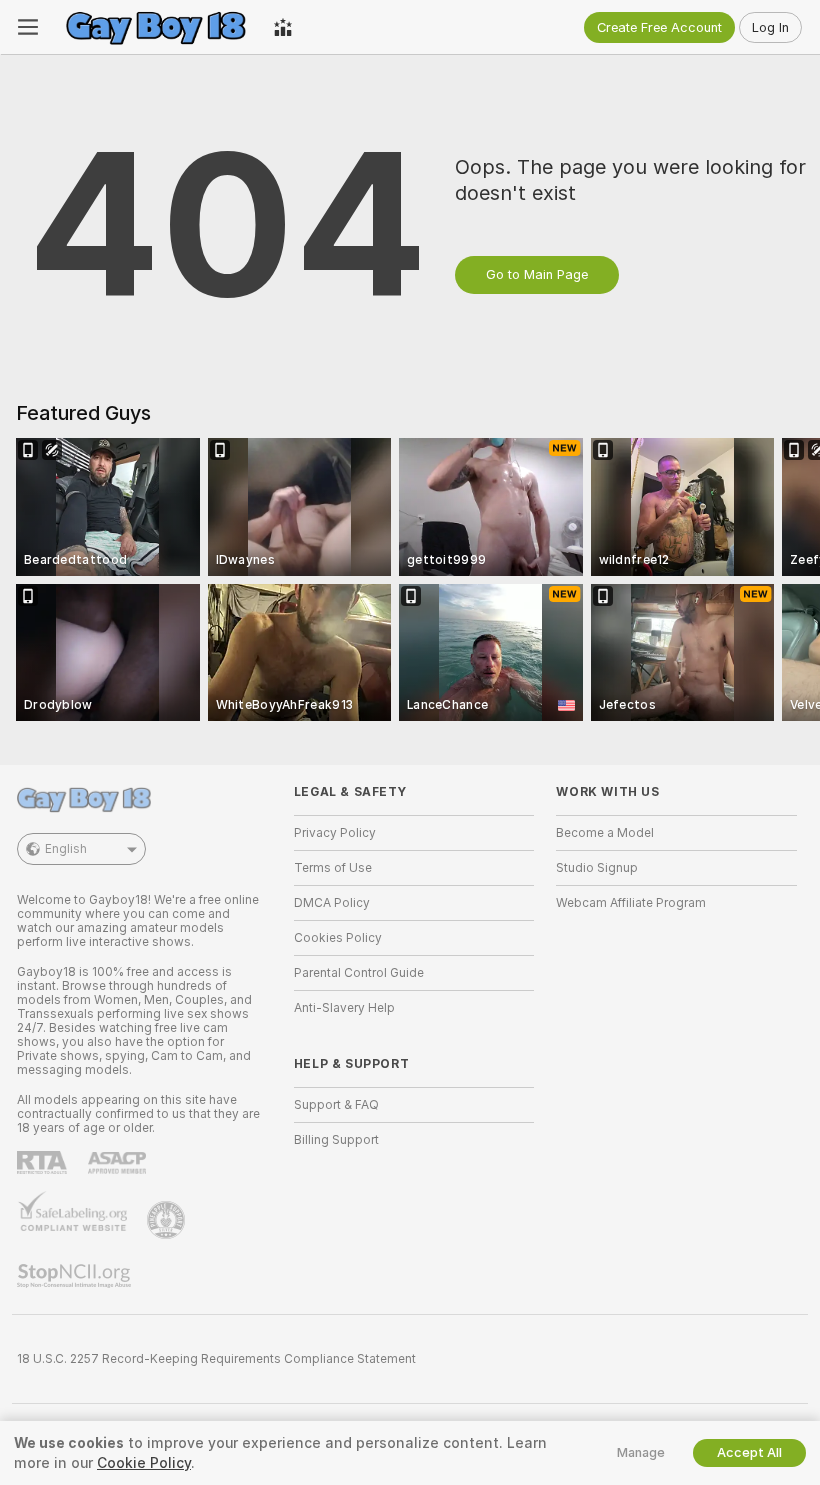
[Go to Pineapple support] (168, 1220)
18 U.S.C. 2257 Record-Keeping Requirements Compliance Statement (216, 1359)
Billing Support (336, 1140)
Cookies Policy (338, 938)
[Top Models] (283, 27)
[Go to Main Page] (156, 27)
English (66, 849)
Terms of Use (333, 868)
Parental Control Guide (359, 973)
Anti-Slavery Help (344, 1008)
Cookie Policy (144, 1463)
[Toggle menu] (28, 27)
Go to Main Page (537, 274)
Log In (770, 27)
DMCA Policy (332, 903)
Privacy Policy (335, 833)
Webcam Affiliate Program (631, 903)
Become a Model (605, 833)
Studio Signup (597, 868)
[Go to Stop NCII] (76, 1276)
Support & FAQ (336, 1105)
